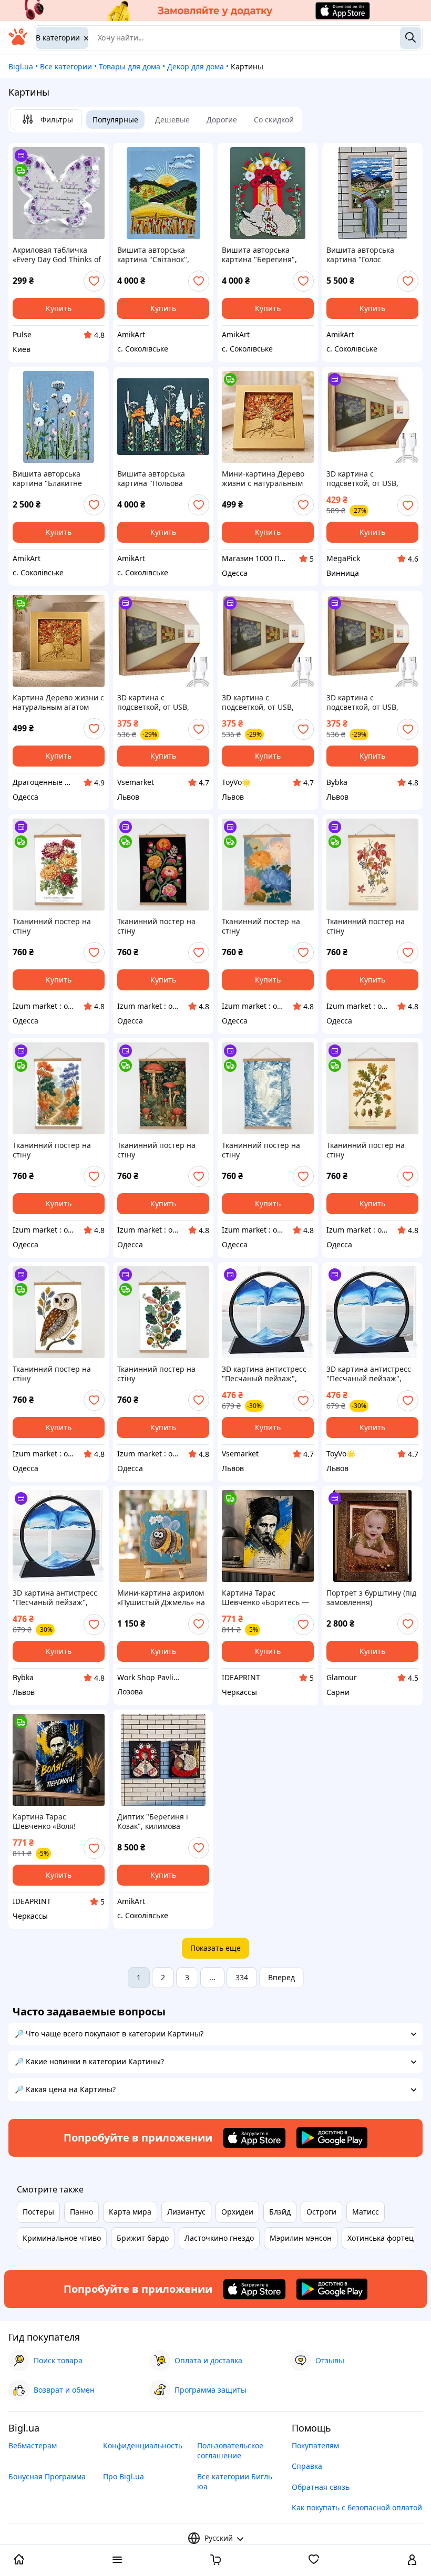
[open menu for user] (412, 2561)
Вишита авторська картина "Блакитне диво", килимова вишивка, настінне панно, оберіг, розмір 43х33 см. (52, 479)
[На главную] (18, 42)
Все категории (66, 66)
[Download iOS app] (254, 2138)
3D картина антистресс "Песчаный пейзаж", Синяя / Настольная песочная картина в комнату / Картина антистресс (264, 1374)
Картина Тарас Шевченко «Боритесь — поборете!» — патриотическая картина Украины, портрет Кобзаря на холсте (268, 1598)
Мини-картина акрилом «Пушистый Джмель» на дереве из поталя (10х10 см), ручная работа (161, 1598)
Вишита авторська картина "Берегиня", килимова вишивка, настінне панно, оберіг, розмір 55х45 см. (264, 255)
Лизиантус (186, 2212)
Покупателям (315, 2445)
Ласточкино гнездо (219, 2238)
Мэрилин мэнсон (301, 2238)
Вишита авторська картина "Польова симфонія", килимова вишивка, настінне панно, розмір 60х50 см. (161, 479)
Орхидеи (237, 2212)
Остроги (321, 2212)
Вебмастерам (33, 2445)
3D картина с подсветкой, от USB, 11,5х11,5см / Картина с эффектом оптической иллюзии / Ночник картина (369, 479)
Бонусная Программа (47, 2476)
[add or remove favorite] (94, 281)
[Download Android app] (332, 2138)
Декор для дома (196, 66)
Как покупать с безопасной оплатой (357, 2507)
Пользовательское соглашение (230, 2450)
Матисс (366, 2212)
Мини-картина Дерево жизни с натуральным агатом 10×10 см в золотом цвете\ (263, 479)
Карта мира (130, 2212)
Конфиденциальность (143, 2445)
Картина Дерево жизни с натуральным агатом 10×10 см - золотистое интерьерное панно (58, 702)
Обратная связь (321, 2487)
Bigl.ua (21, 66)
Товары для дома (130, 66)
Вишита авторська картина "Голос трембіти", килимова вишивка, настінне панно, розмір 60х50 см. (370, 255)
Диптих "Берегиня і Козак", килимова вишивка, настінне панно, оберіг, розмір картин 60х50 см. (156, 1822)
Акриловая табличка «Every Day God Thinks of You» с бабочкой (57, 255)
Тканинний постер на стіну (52, 926)
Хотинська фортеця (383, 2238)
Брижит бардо (143, 2238)
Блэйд (280, 2212)
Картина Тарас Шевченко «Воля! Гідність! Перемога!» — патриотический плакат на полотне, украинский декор (57, 1822)
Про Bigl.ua (124, 2476)
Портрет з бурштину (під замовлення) (371, 1598)
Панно (81, 2212)
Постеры (38, 2212)
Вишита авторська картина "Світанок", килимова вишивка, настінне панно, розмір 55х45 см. (160, 255)
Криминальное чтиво (62, 2238)
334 (242, 1977)
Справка (307, 2466)
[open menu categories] (117, 2561)
